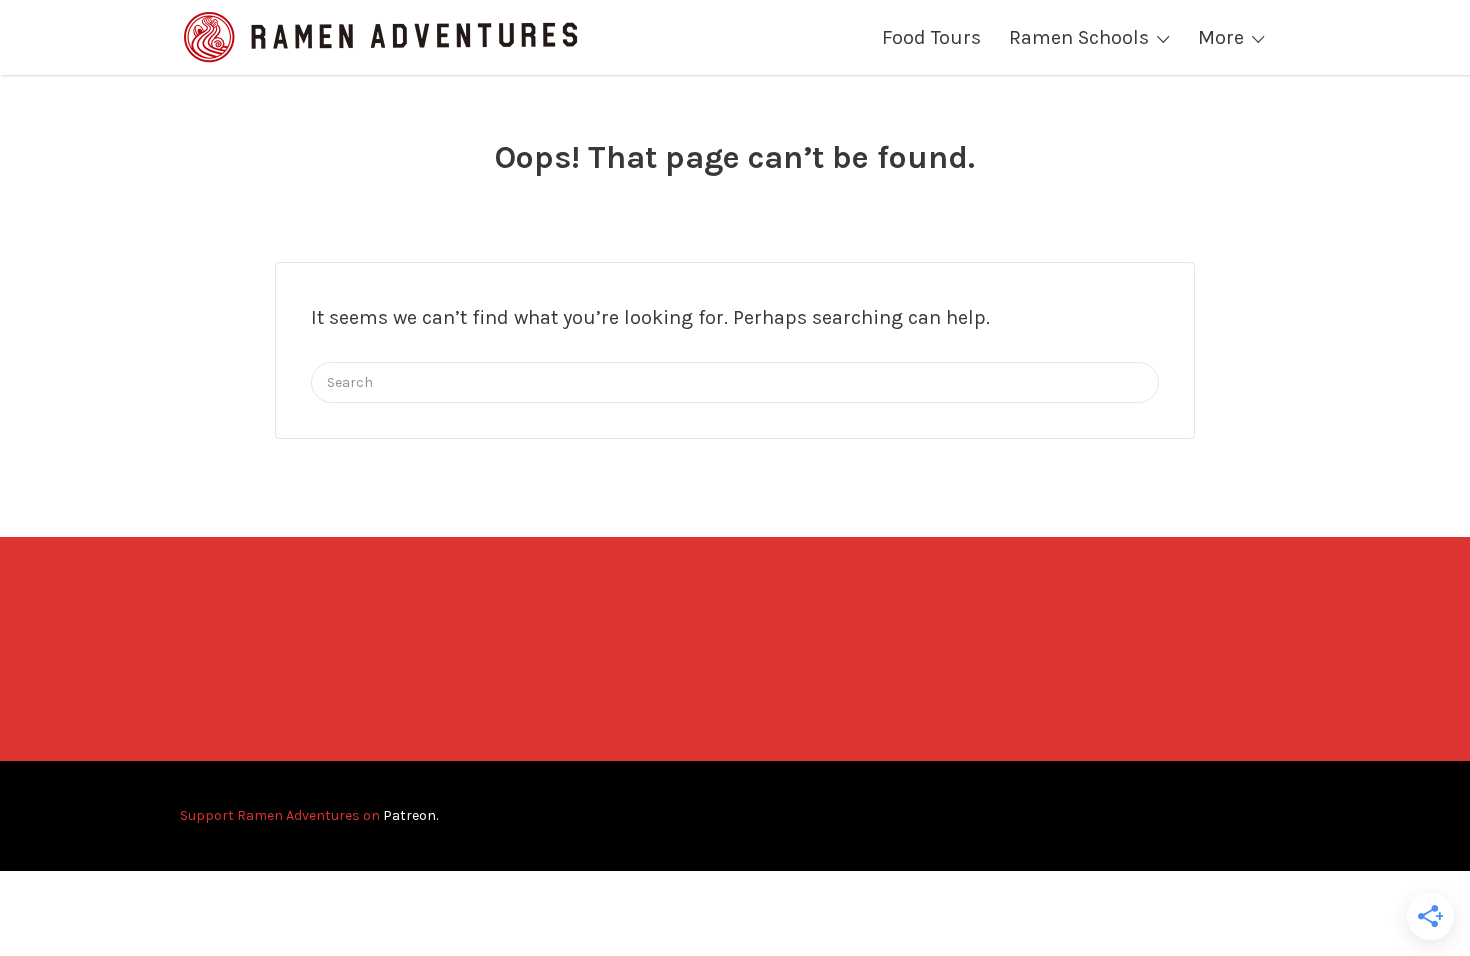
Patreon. (410, 815)
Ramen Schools (1079, 37)
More (1221, 37)
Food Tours (931, 37)
